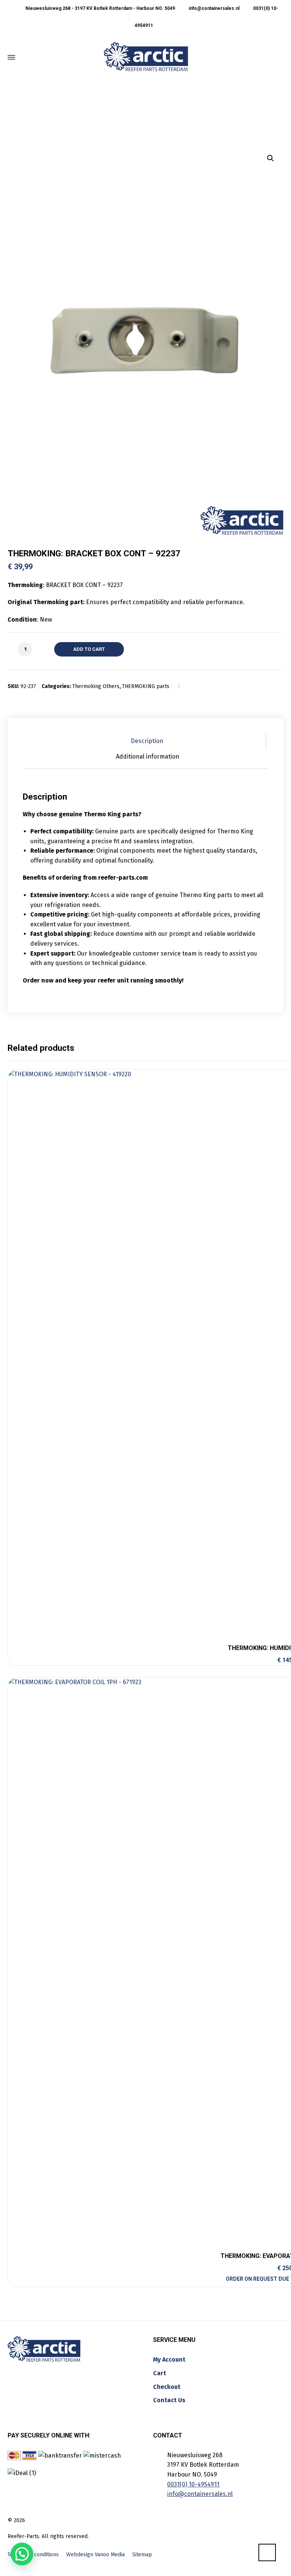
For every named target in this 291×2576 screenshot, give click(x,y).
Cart (160, 2373)
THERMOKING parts (146, 686)
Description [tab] (147, 741)
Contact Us (169, 2400)
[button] (271, 158)
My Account (169, 2359)
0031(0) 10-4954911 (193, 2484)
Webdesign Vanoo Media (95, 2555)
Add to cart (89, 649)
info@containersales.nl (214, 8)
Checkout (167, 2387)
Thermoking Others (96, 686)
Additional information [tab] (148, 757)
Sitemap (142, 2555)
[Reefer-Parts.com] (146, 57)
